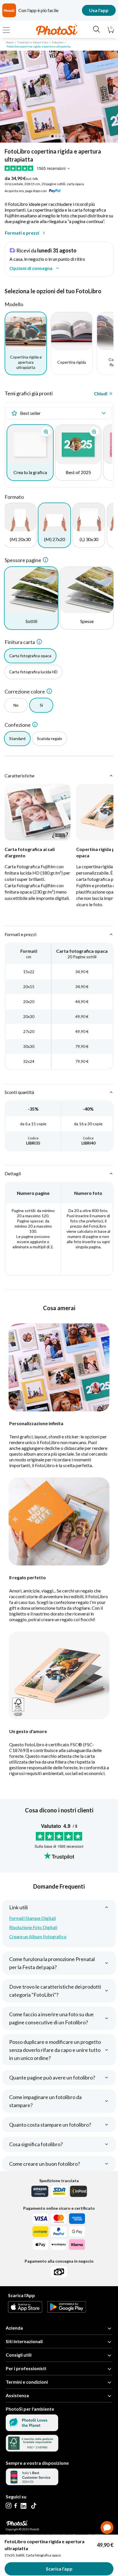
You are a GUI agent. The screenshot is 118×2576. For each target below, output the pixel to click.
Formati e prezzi (22, 233)
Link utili (18, 1907)
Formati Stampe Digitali (33, 1918)
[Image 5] (66, 136)
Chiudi (101, 393)
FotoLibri (58, 42)
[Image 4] (63, 136)
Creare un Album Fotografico (38, 1936)
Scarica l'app (59, 2569)
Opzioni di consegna (31, 268)
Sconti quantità (19, 1092)
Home (10, 42)
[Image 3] (60, 136)
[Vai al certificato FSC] (32, 2450)
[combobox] (59, 413)
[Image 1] (52, 136)
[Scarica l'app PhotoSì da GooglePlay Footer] (66, 2311)
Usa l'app (99, 10)
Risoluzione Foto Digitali (33, 1927)
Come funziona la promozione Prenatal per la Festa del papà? (52, 1963)
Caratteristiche (19, 776)
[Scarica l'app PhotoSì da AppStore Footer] (25, 2311)
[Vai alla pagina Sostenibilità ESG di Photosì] (32, 2429)
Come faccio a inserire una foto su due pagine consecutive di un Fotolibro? (51, 2018)
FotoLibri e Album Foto (33, 42)
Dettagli (13, 1173)
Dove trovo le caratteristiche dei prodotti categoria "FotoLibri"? (55, 1991)
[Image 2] (56, 136)
